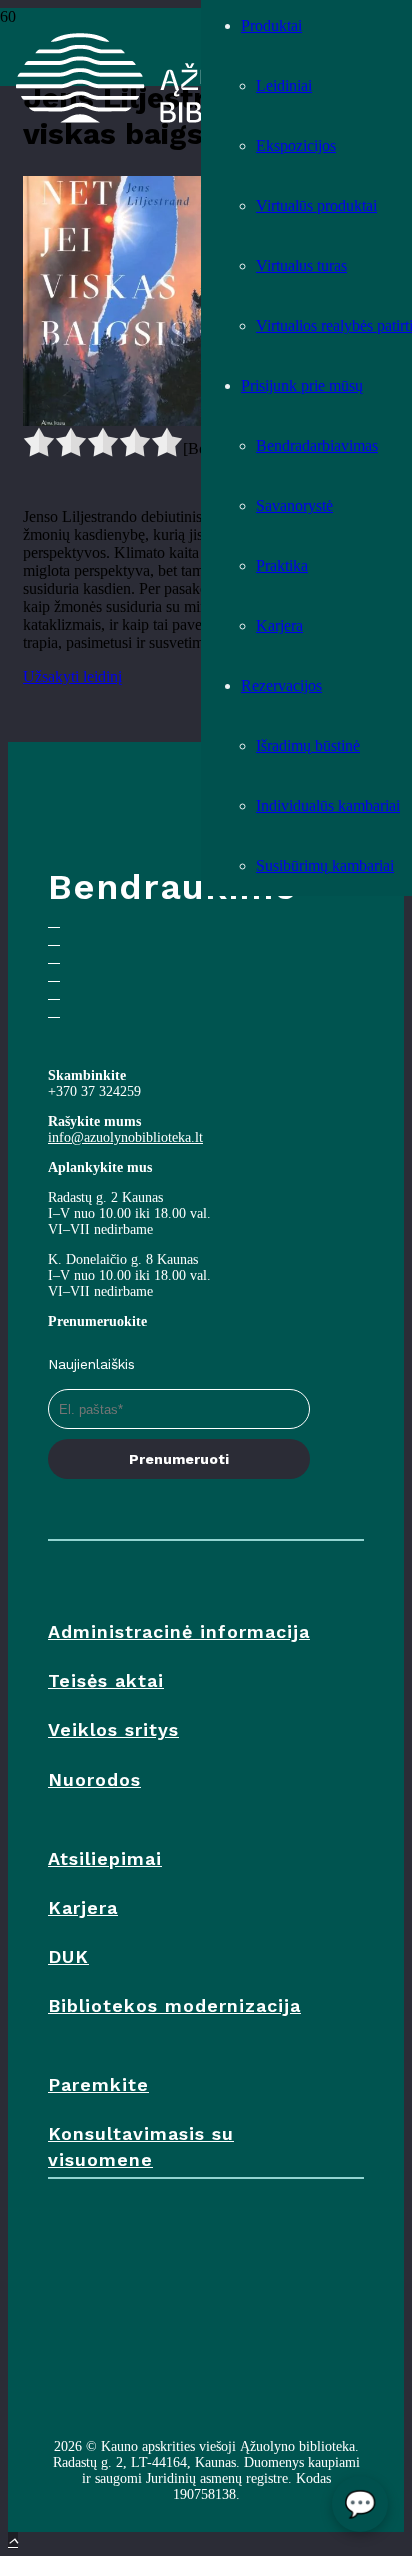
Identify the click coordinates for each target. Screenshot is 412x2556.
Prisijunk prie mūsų (302, 385)
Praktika (282, 565)
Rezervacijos (281, 685)
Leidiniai (284, 85)
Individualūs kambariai (328, 805)
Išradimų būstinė (308, 745)
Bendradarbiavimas (317, 445)
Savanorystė (294, 505)
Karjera (279, 625)
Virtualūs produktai (316, 205)
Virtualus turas (301, 265)
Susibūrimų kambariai (325, 865)
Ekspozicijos (296, 145)
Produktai (271, 25)
